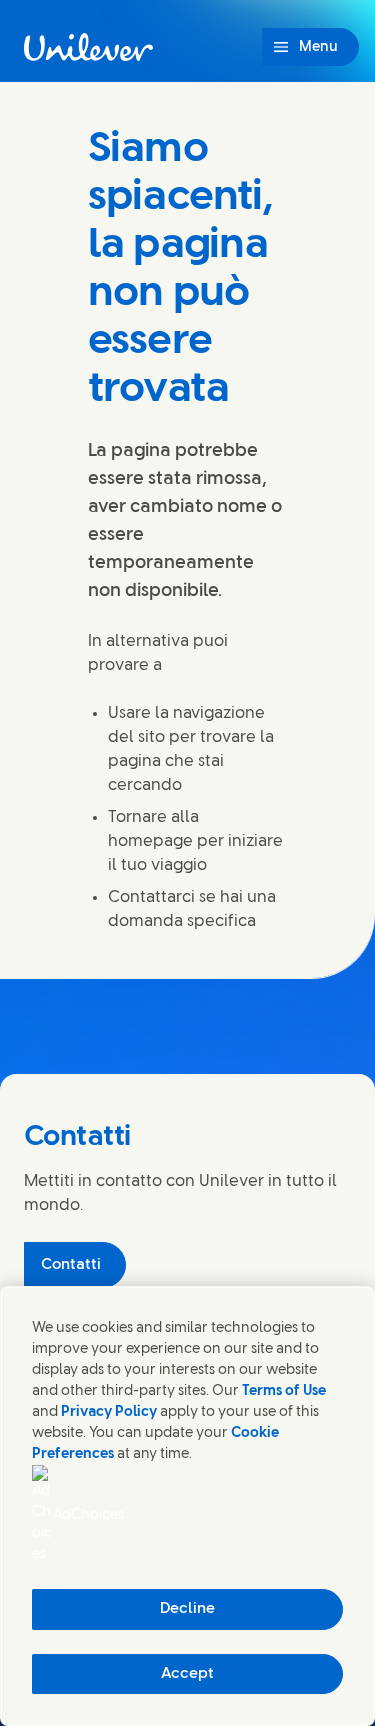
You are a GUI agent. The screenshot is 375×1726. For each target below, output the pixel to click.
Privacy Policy (109, 1412)
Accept (187, 1674)
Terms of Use (284, 1391)
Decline (187, 1609)
